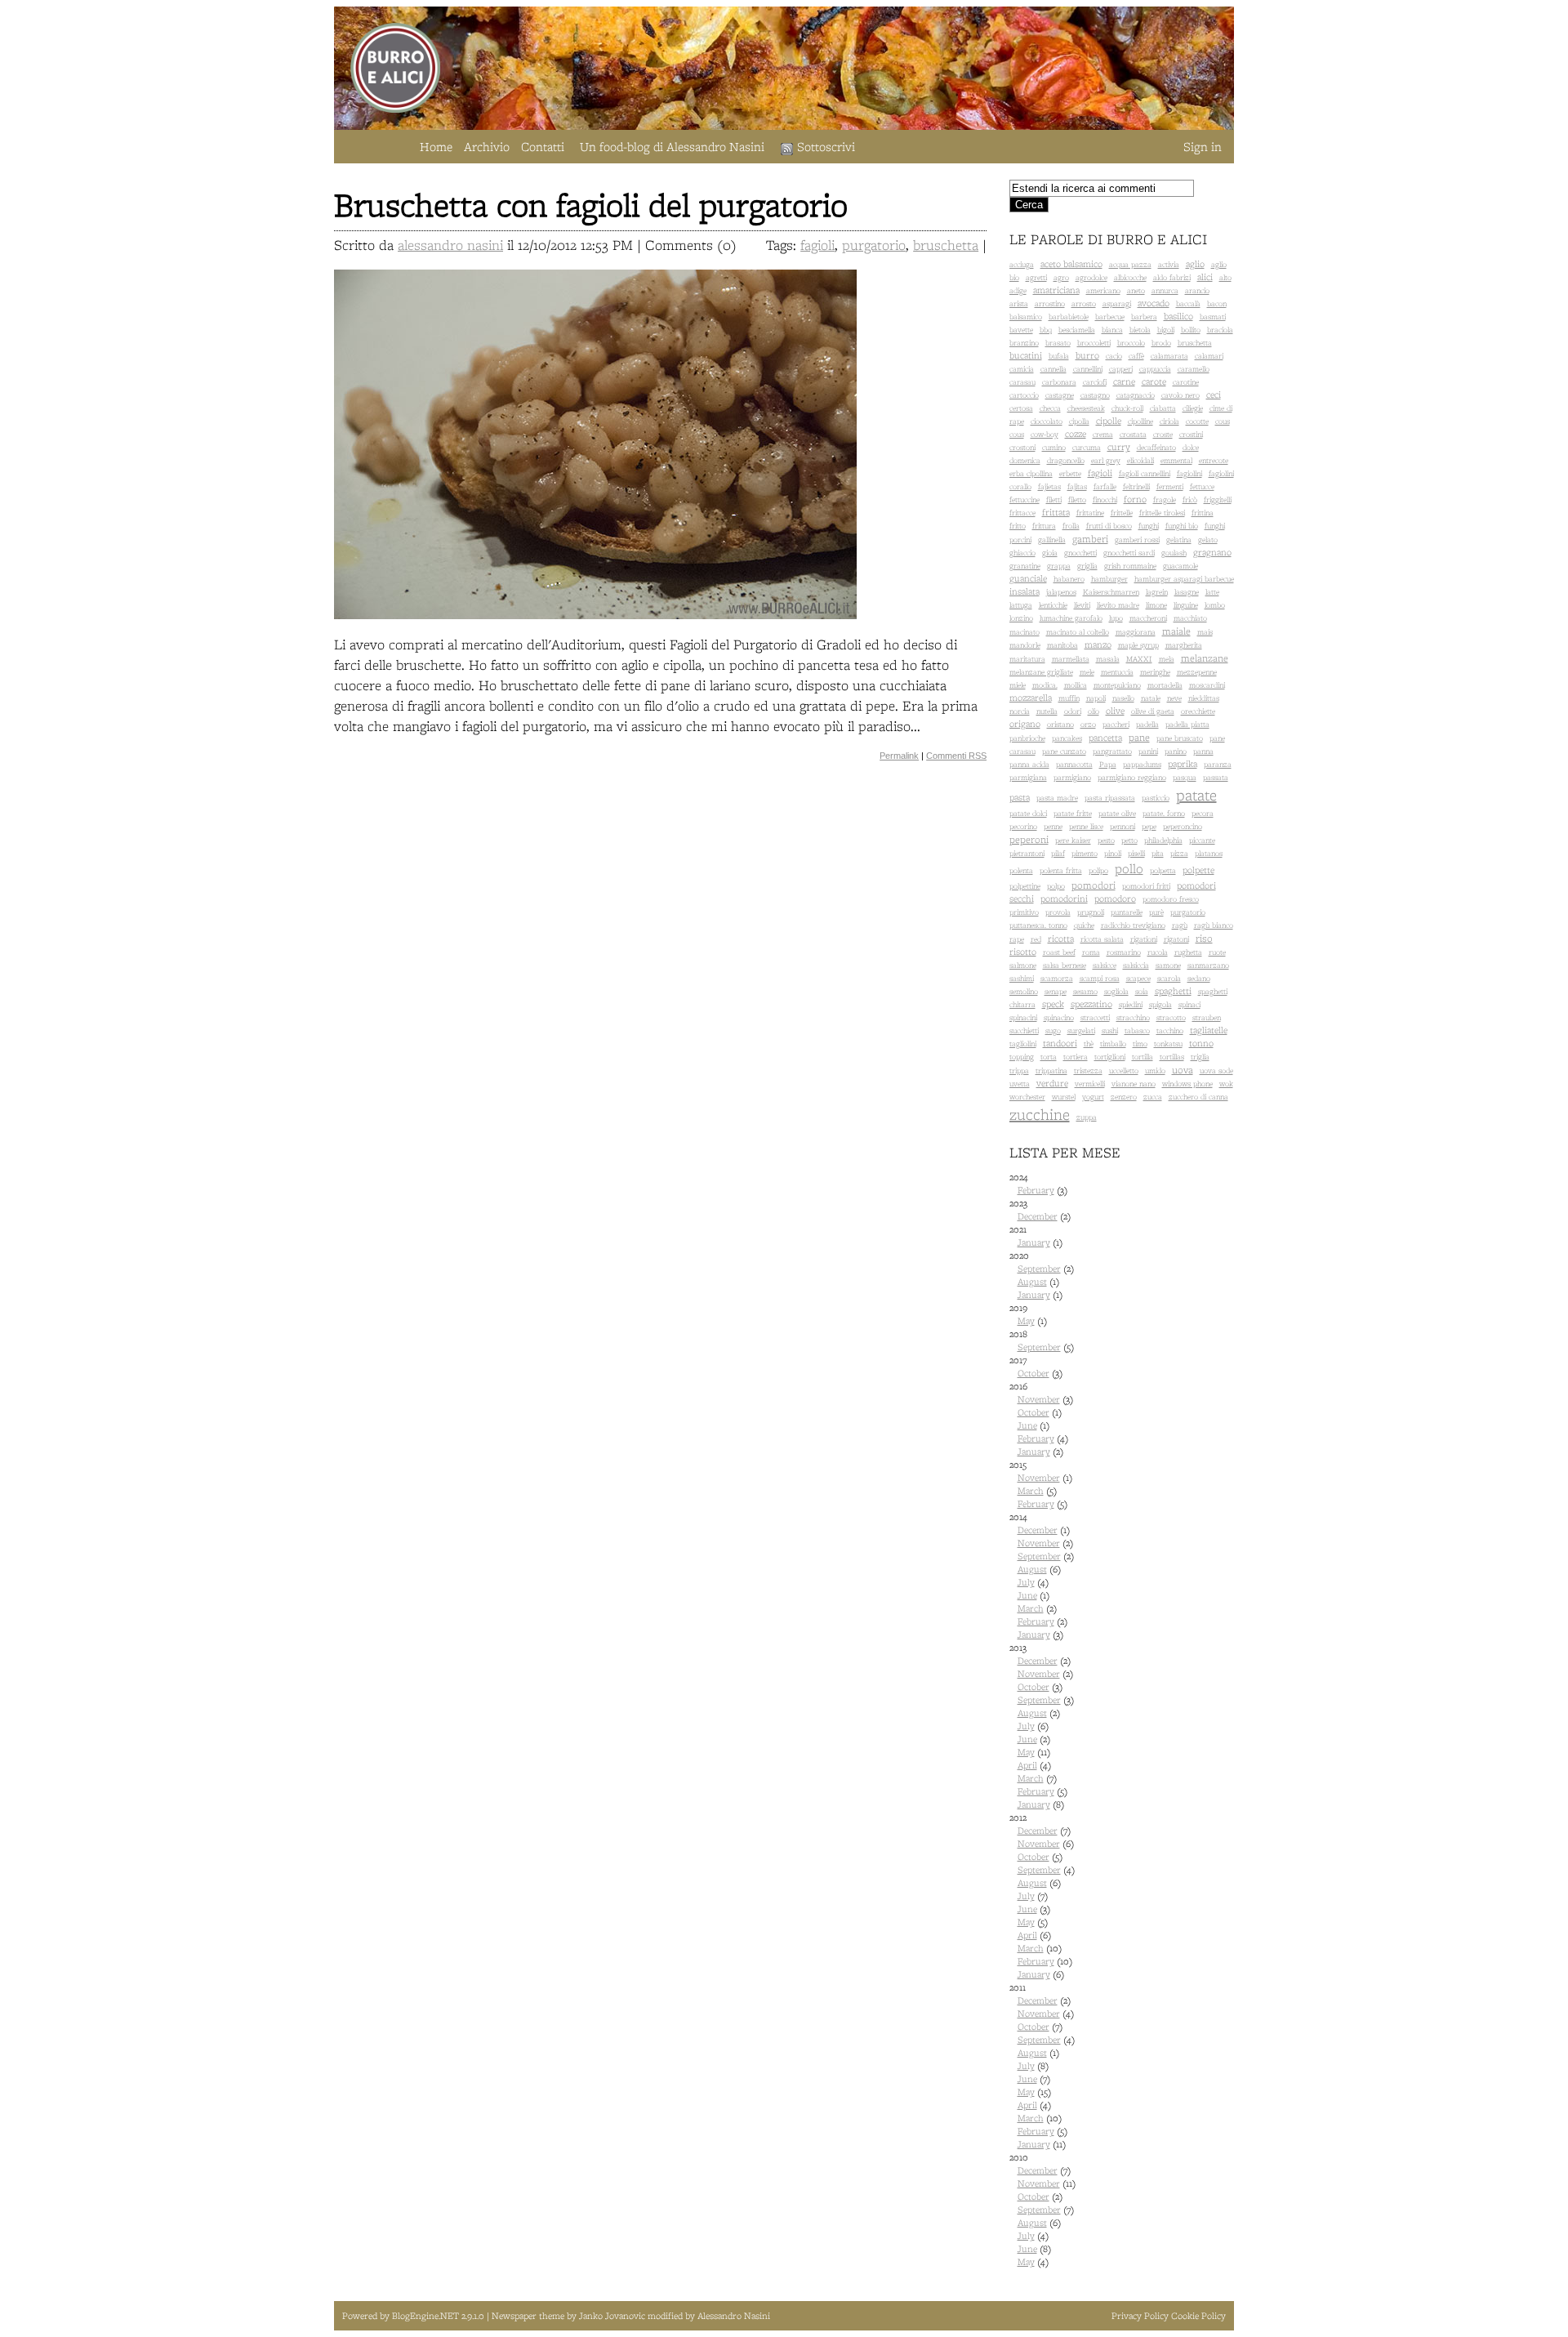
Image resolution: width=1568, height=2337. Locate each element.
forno (1135, 499)
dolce (1191, 447)
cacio (1114, 356)
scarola (1169, 978)
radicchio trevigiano (1133, 925)
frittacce (1022, 513)
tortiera (1076, 1057)
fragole (1165, 500)
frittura (1044, 526)
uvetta (1020, 1084)
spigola (1160, 1004)
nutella (1047, 711)
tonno (1201, 1043)
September (1039, 1269)
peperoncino (1183, 826)
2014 (1042, 1576)
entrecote (1214, 460)
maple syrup (1138, 645)
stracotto (1171, 1017)
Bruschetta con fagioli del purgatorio (591, 205)
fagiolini (1189, 473)
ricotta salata (1102, 939)
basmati (1213, 317)
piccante (1202, 840)
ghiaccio (1022, 553)
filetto (1077, 500)
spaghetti (1173, 991)
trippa (1019, 1070)
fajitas (1077, 486)
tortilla (1143, 1057)
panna (1203, 751)
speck (1053, 1004)
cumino (1054, 447)
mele (1087, 672)
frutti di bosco (1109, 526)
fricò (1190, 500)
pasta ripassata (1110, 798)
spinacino (1059, 1017)
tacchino (1170, 1030)
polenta (1021, 870)
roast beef (1059, 952)
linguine (1186, 605)
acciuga (1022, 264)
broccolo (1131, 343)
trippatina (1051, 1070)
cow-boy (1045, 434)
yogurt (1093, 1097)
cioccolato (1047, 421)
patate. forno (1164, 813)
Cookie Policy (1198, 2316)
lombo (1215, 605)
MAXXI (1139, 659)
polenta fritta (1061, 870)
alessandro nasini (450, 245)
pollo (1129, 869)
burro (1087, 355)
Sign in (1203, 147)
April (1027, 1765)
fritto (1018, 526)
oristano (1060, 724)
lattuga (1021, 605)
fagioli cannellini (1145, 473)
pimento (1085, 853)
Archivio (487, 147)
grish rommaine (1130, 566)
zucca (1153, 1097)
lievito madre (1118, 605)
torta (1049, 1057)
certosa (1021, 408)
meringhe (1155, 672)
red (1036, 939)
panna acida (1029, 764)
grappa (1059, 566)
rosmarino (1124, 952)
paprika (1183, 764)
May (1026, 1321)
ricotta (1061, 939)
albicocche (1130, 277)
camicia (1022, 369)
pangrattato (1112, 751)
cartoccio (1024, 395)
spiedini (1131, 1004)
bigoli (1166, 330)
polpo (1056, 886)
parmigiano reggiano (1132, 777)
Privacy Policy (1140, 2316)
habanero (1069, 579)
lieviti (1082, 605)
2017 (1036, 1367)
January (1034, 1242)
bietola (1140, 330)
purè (1156, 912)
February (1036, 1190)
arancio (1197, 290)
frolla (1071, 526)
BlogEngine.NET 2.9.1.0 (439, 2316)
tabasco (1137, 1030)
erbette (1070, 473)
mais (1205, 632)
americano (1103, 290)
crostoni (1022, 447)
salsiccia (1136, 965)
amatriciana (1056, 290)
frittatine (1090, 513)
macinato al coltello (1078, 632)
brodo (1161, 343)
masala (1108, 659)
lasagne (1187, 592)
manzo (1098, 644)
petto (1129, 840)
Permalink (899, 756)
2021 (1036, 1236)
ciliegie (1193, 408)
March (1031, 1491)
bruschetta (946, 245)
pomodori (1094, 885)
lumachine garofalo (1071, 618)
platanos (1209, 853)
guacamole (1180, 566)
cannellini (1088, 369)
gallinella (1052, 540)
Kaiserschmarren (1111, 592)
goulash (1174, 553)
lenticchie (1053, 605)
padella (1147, 724)
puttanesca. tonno (1038, 925)
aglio (1195, 264)
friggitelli (1218, 500)
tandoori (1060, 1043)
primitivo (1024, 912)
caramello (1194, 369)
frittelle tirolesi (1162, 513)
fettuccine (1025, 500)
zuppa (1087, 1117)
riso (1204, 938)
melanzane (1205, 658)
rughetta (1188, 952)
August (1032, 1282)
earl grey (1106, 460)
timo (1140, 1044)
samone (1168, 965)
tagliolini (1023, 1044)
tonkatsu (1168, 1044)
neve (1174, 698)
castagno (1095, 395)
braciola (1220, 330)
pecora (1203, 813)
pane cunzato (1064, 751)
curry (1119, 447)
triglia (1200, 1057)
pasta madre (1057, 798)
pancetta (1105, 738)
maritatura (1027, 659)
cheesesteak (1086, 408)
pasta (1020, 797)
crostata (1133, 434)
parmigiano (1072, 777)
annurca (1165, 290)
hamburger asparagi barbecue (1184, 579)
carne (1124, 381)
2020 (1042, 1275)
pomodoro (1115, 899)
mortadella (1165, 685)
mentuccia (1117, 672)
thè (1089, 1044)
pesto (1106, 840)
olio (1094, 711)
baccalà (1188, 303)
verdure (1052, 1083)
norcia (1020, 711)
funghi (1149, 526)
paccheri (1116, 724)
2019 (1028, 1314)
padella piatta (1187, 724)
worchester (1027, 1097)
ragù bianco (1214, 925)
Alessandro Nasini (734, 2316)
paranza (1218, 764)
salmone (1023, 965)
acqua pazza (1130, 264)
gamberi (1090, 539)
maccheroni (1148, 618)
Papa (1108, 764)
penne (1053, 826)
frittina (1203, 513)
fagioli (817, 245)
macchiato (1190, 618)
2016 (1041, 1419)
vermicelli (1090, 1084)
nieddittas (1204, 698)
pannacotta (1074, 764)
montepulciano (1117, 685)
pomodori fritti (1146, 886)
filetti (1054, 500)
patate (1196, 795)
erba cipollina (1031, 473)
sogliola (1116, 991)
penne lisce (1086, 826)
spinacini (1023, 1017)
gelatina (1179, 540)
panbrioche (1027, 738)
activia (1169, 264)
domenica (1025, 460)
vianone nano (1134, 1084)
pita (1158, 853)
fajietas (1049, 486)
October (1033, 1373)
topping (1022, 1057)
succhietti (1024, 1030)
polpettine (1025, 886)
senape (1056, 991)
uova (1183, 1070)
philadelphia (1163, 840)
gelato (1208, 540)
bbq (1046, 330)
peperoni (1029, 839)
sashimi (1022, 978)
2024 (1038, 1184)
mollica (1076, 685)
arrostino (1050, 303)
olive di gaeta (1153, 711)
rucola (1158, 952)
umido (1155, 1070)
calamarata (1169, 356)
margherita (1184, 645)
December (1038, 1216)
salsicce (1105, 965)
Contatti (543, 147)
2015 (1041, 1484)
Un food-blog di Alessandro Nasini (672, 147)
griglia (1087, 566)
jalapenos (1061, 592)
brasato (1058, 343)
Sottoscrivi (826, 147)
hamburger (1109, 579)
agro (1061, 277)
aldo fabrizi (1172, 277)
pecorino (1023, 826)
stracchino (1133, 1017)
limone (1156, 605)
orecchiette (1198, 711)
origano (1025, 724)
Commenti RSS (956, 756)
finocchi (1105, 500)
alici (1205, 277)
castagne (1060, 395)
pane (1139, 737)
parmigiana (1028, 777)
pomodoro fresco (1171, 899)
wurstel (1064, 1097)
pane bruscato (1180, 738)
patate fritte (1073, 813)
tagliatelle (1209, 1030)
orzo (1088, 724)
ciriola (1169, 421)
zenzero (1124, 1097)
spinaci (1189, 1004)
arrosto (1084, 303)
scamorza (1057, 978)
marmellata (1071, 659)
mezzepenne (1197, 672)
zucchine (1040, 1114)
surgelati (1081, 1030)
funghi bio (1182, 526)
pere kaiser (1073, 840)
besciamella (1077, 330)
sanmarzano (1208, 965)
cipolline (1140, 421)
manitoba (1062, 645)
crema (1103, 434)
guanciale (1028, 578)
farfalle (1105, 486)
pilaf (1058, 853)
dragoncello (1066, 460)
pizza (1179, 853)
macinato (1025, 632)
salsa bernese (1065, 965)
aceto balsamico (1071, 264)
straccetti (1095, 1017)
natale (1151, 698)
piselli (1136, 853)
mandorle (1025, 645)
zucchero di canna (1198, 1097)
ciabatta (1163, 408)
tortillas (1172, 1057)
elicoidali (1140, 460)
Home (436, 147)
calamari (1209, 356)
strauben (1207, 1017)
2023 (1040, 1210)
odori (1073, 711)
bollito (1191, 330)
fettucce (1202, 486)
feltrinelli (1136, 486)
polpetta (1163, 870)
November (1039, 1399)
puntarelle (1127, 912)
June (1027, 1425)
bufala (1059, 356)
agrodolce (1091, 277)
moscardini (1207, 685)
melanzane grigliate (1041, 672)
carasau (1022, 382)
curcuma (1087, 447)
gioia (1050, 553)
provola (1058, 912)
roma (1091, 952)
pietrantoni (1027, 853)
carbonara (1059, 382)
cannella (1053, 369)
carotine (1186, 382)
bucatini (1026, 355)
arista (1019, 303)
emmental (1176, 460)
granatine (1025, 566)
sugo (1053, 1030)
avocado (1154, 303)
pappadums (1142, 764)
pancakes (1067, 738)
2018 (1042, 1340)
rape (1017, 939)
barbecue (1110, 317)
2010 (1042, 2210)
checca (1050, 408)
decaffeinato (1156, 447)
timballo (1113, 1044)
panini (1148, 751)
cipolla (1079, 421)
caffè (1136, 356)
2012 (1042, 1896)
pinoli (1113, 853)
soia (1142, 991)
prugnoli (1091, 912)
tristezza (1088, 1070)
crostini (1191, 434)
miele (1018, 685)
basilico (1178, 316)
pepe (1149, 826)
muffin (1069, 698)
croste (1163, 434)
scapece (1138, 978)
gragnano (1212, 552)
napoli (1096, 698)
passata (1216, 777)
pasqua (1185, 777)
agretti (1036, 277)
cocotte (1197, 421)
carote (1154, 381)
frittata (1056, 512)
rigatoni (1176, 939)
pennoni (1123, 826)
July (1026, 1582)
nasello (1123, 698)
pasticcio (1156, 798)
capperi (1121, 369)
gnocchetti (1080, 553)
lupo (1116, 618)
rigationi (1144, 939)
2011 (1042, 2066)
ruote (1217, 952)
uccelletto (1124, 1070)
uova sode (1216, 1070)
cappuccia (1155, 369)
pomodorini (1064, 899)
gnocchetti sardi (1129, 553)
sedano (1199, 978)
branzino (1024, 343)
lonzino (1021, 618)
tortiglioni (1110, 1057)
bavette (1021, 330)
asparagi (1117, 303)
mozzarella (1031, 698)
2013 (1042, 1726)
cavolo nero (1180, 395)
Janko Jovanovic (612, 2316)
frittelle (1122, 513)
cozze (1076, 434)
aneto (1136, 290)
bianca (1112, 330)
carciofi (1095, 382)
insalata (1025, 591)
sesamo (1085, 991)
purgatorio (874, 245)
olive (1115, 711)
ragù (1180, 925)
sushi (1110, 1030)
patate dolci (1028, 813)
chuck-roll (1127, 408)
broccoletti (1094, 343)
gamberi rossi (1137, 540)
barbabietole (1069, 317)
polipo (1098, 870)
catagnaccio (1136, 395)
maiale (1176, 631)
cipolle (1109, 421)
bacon (1217, 303)
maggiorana (1136, 632)
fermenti (1170, 486)
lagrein (1157, 592)
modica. (1045, 685)
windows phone (1187, 1084)
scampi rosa (1100, 978)
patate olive (1117, 813)
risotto (1023, 952)
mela (1167, 659)
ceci (1214, 395)
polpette (1198, 870)
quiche (1084, 925)
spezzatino (1091, 1004)
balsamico (1026, 317)
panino (1176, 751)
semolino (1024, 991)
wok (1226, 1084)
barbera (1144, 317)
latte (1212, 592)
